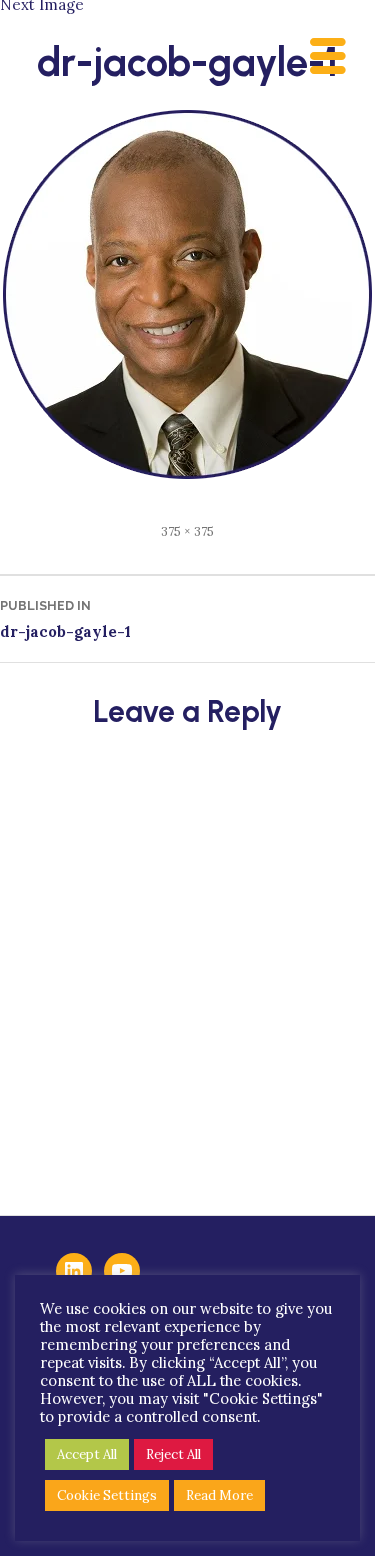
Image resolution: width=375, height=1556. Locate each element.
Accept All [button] (87, 1454)
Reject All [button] (173, 1454)
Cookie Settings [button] (107, 1495)
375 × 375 (187, 531)
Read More (219, 1495)
